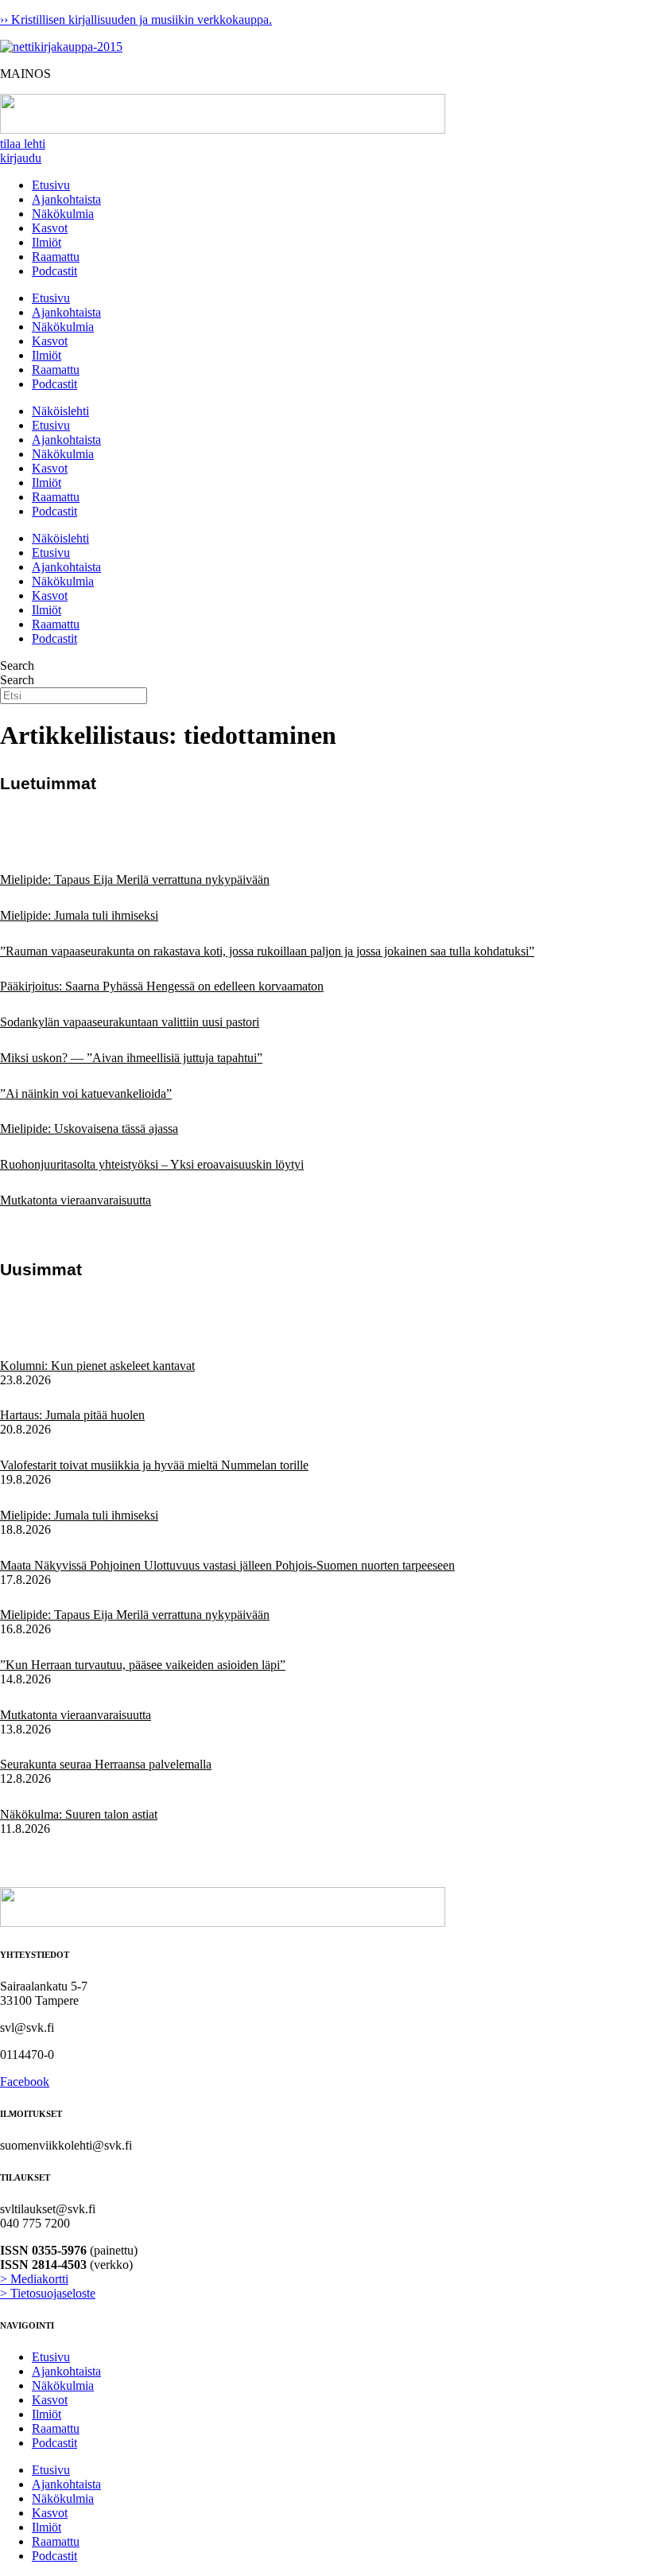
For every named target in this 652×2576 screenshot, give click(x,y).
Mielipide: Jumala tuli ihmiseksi (79, 915)
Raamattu (56, 257)
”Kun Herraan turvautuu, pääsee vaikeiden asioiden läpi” (143, 1665)
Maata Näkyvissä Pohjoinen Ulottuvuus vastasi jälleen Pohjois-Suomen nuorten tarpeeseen (227, 1565)
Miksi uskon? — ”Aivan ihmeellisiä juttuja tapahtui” (131, 1058)
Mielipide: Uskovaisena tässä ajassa (89, 1128)
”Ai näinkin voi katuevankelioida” (86, 1093)
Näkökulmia (63, 214)
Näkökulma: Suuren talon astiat (79, 1814)
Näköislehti (60, 411)
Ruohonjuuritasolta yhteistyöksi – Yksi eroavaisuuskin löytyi (152, 1164)
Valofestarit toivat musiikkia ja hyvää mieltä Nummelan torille (154, 1465)
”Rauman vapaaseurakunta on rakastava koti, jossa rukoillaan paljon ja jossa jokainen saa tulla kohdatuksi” (267, 951)
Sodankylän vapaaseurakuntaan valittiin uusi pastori (130, 1022)
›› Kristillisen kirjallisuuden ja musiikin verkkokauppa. (136, 19)
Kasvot (50, 228)
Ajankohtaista (66, 199)
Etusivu (51, 185)
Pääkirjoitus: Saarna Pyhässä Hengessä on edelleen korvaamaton (162, 986)
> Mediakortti (34, 2279)
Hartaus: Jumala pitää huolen (72, 1415)
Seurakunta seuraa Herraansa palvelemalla (106, 1764)
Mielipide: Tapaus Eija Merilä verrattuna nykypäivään (135, 879)
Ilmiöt (47, 242)
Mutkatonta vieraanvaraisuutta (76, 1200)
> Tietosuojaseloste (48, 2293)
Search (17, 665)
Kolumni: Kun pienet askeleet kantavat (97, 1366)
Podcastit (54, 271)
